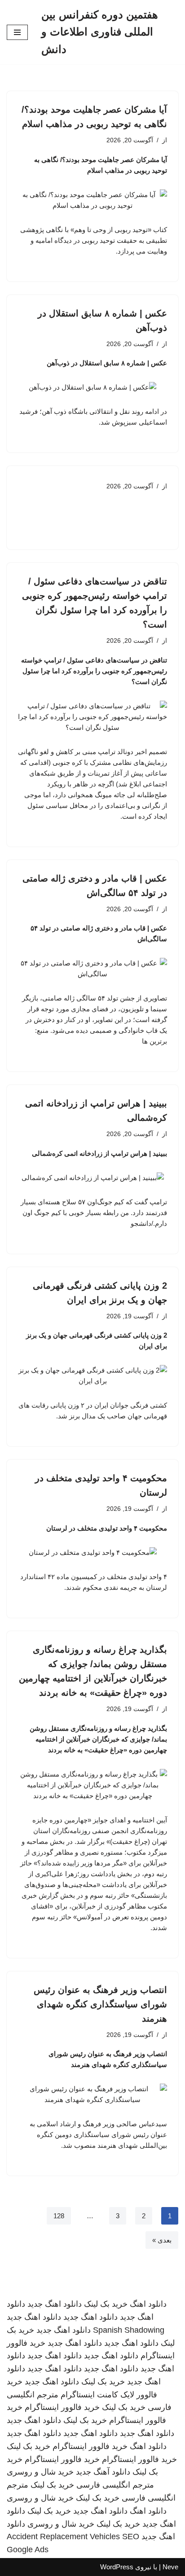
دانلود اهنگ (148, 2304)
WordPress (117, 2567)
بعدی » (162, 2240)
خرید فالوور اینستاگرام (62, 2407)
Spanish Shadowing (129, 2330)
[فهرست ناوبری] (17, 32)
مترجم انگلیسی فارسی (115, 2485)
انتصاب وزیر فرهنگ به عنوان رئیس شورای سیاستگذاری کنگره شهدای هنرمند (100, 2004)
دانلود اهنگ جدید (55, 2304)
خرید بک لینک (106, 2304)
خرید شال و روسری (40, 2472)
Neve (170, 2567)
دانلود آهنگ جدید (103, 2472)
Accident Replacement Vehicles (63, 2537)
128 (59, 2216)
